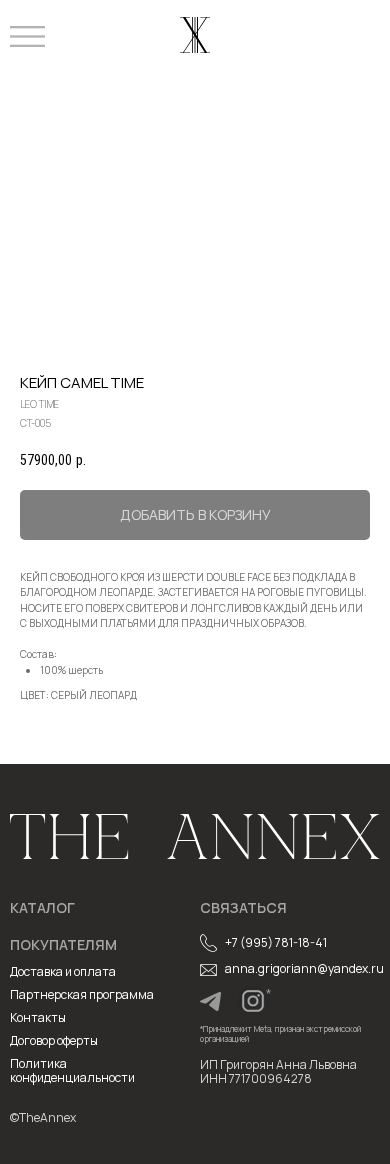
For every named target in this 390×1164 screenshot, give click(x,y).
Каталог (42, 907)
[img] (210, 1001)
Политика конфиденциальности (72, 1070)
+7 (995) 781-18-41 (276, 942)
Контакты (38, 1017)
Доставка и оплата (63, 971)
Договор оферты (54, 1040)
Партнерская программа (82, 994)
